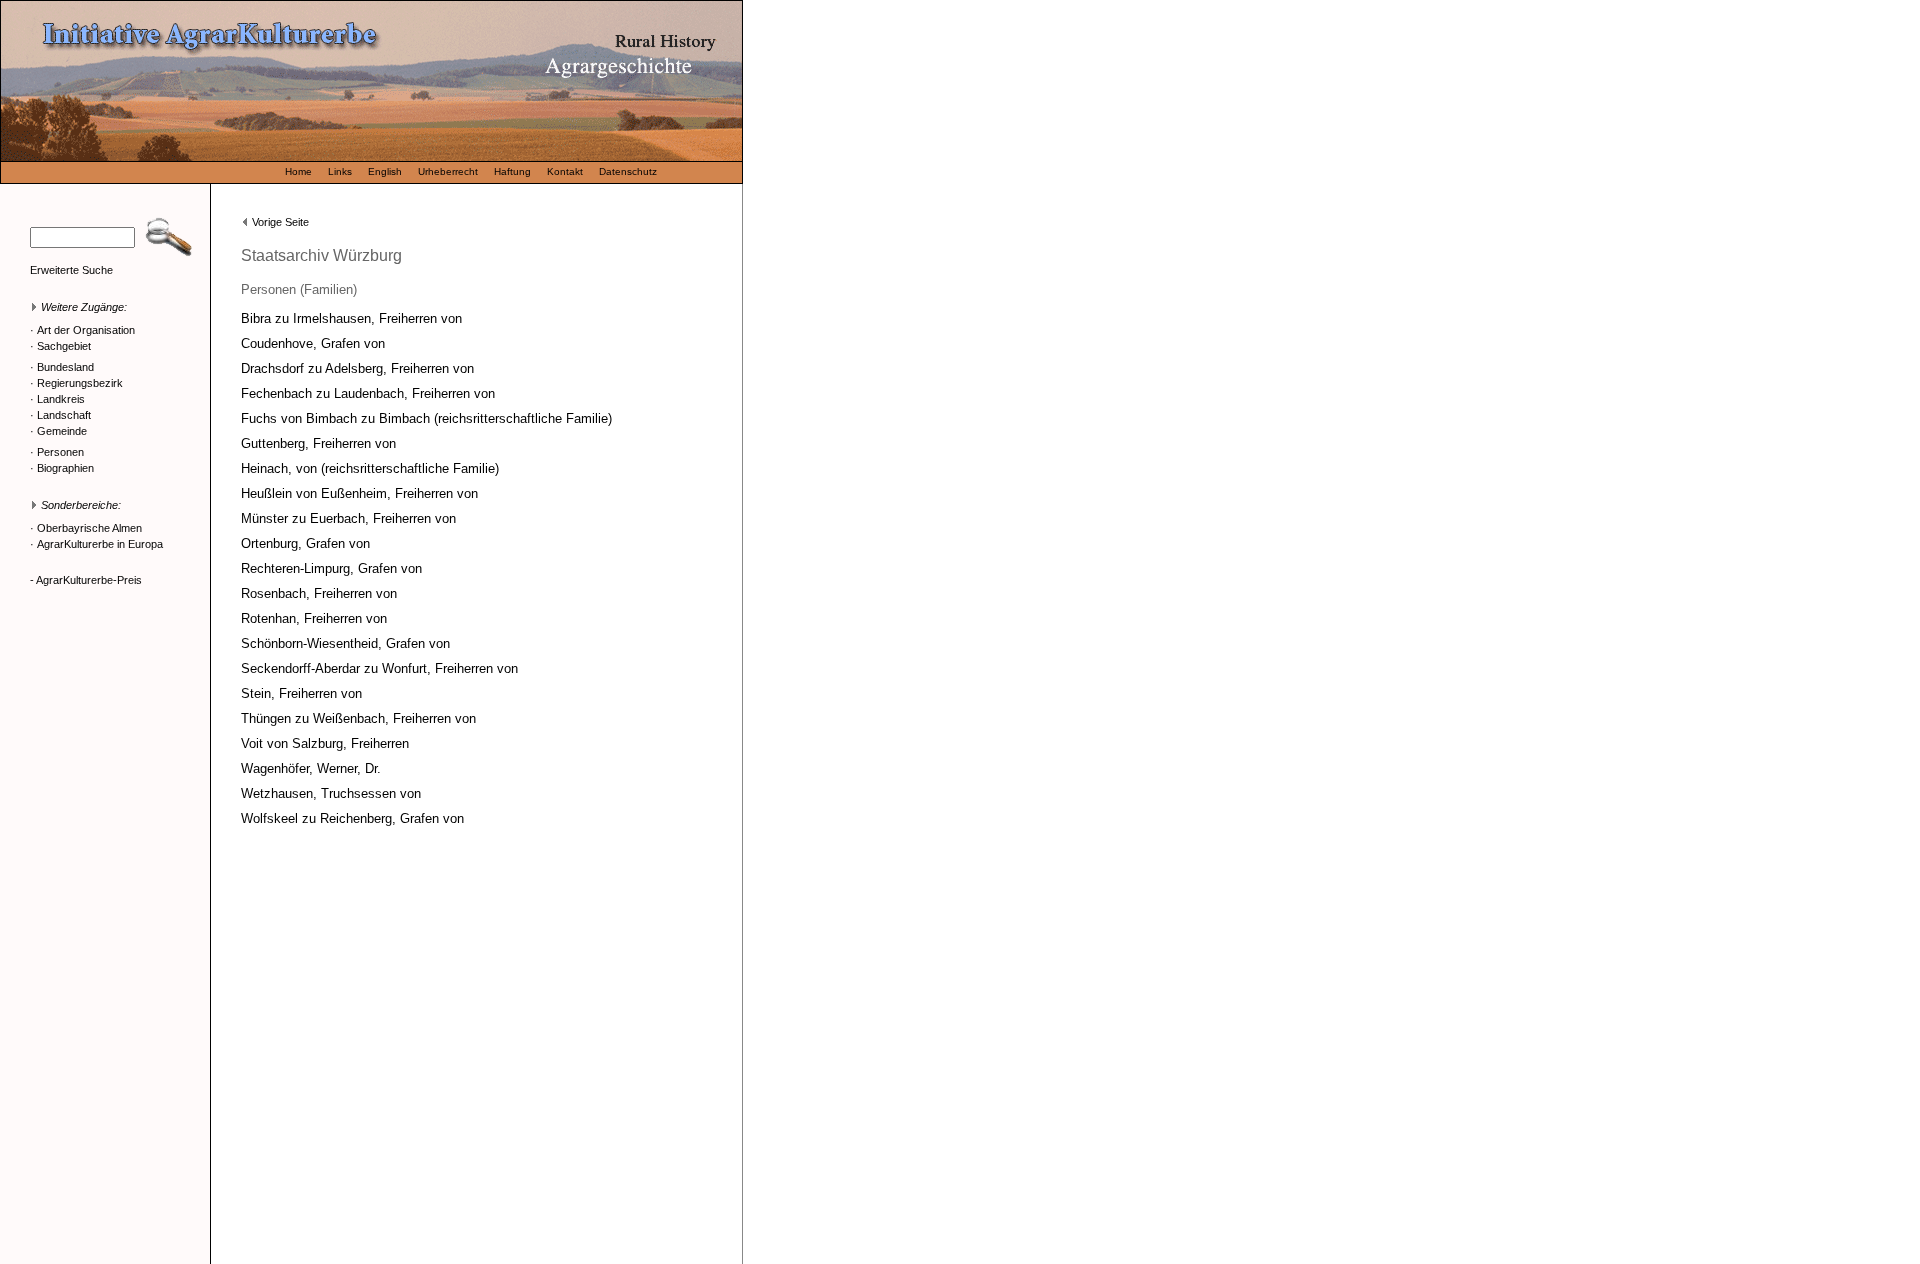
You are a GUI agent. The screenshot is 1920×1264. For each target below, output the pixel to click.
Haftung (512, 171)
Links (340, 171)
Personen (60, 452)
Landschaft (64, 415)
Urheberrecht (448, 171)
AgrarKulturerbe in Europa (100, 544)
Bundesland (65, 367)
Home (298, 171)
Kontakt (565, 171)
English (385, 171)
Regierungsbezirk (80, 383)
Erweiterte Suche (71, 270)
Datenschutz (628, 171)
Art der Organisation (86, 330)
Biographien (65, 468)
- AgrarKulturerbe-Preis (86, 580)
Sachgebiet (64, 346)
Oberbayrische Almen (89, 528)
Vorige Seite (280, 222)
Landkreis (61, 399)
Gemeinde (62, 431)
